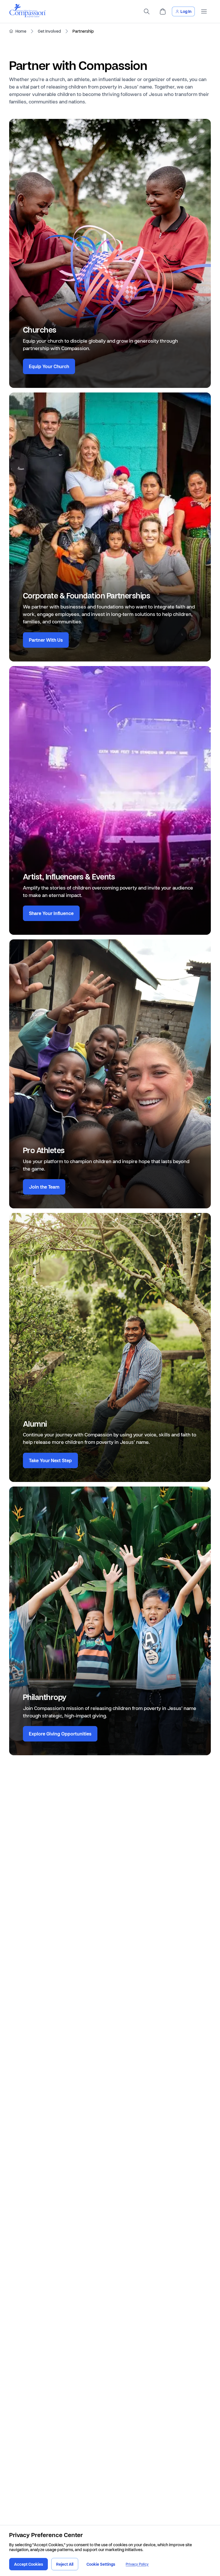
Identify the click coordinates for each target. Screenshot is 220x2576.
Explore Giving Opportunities (60, 1734)
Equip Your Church (49, 366)
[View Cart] (163, 11)
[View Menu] (204, 11)
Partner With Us (46, 640)
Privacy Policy (137, 2564)
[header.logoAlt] (27, 16)
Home (21, 31)
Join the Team (44, 1187)
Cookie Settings (101, 2564)
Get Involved (49, 31)
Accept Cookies (29, 2564)
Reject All (65, 2564)
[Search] (147, 11)
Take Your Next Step (50, 1460)
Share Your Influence (51, 913)
